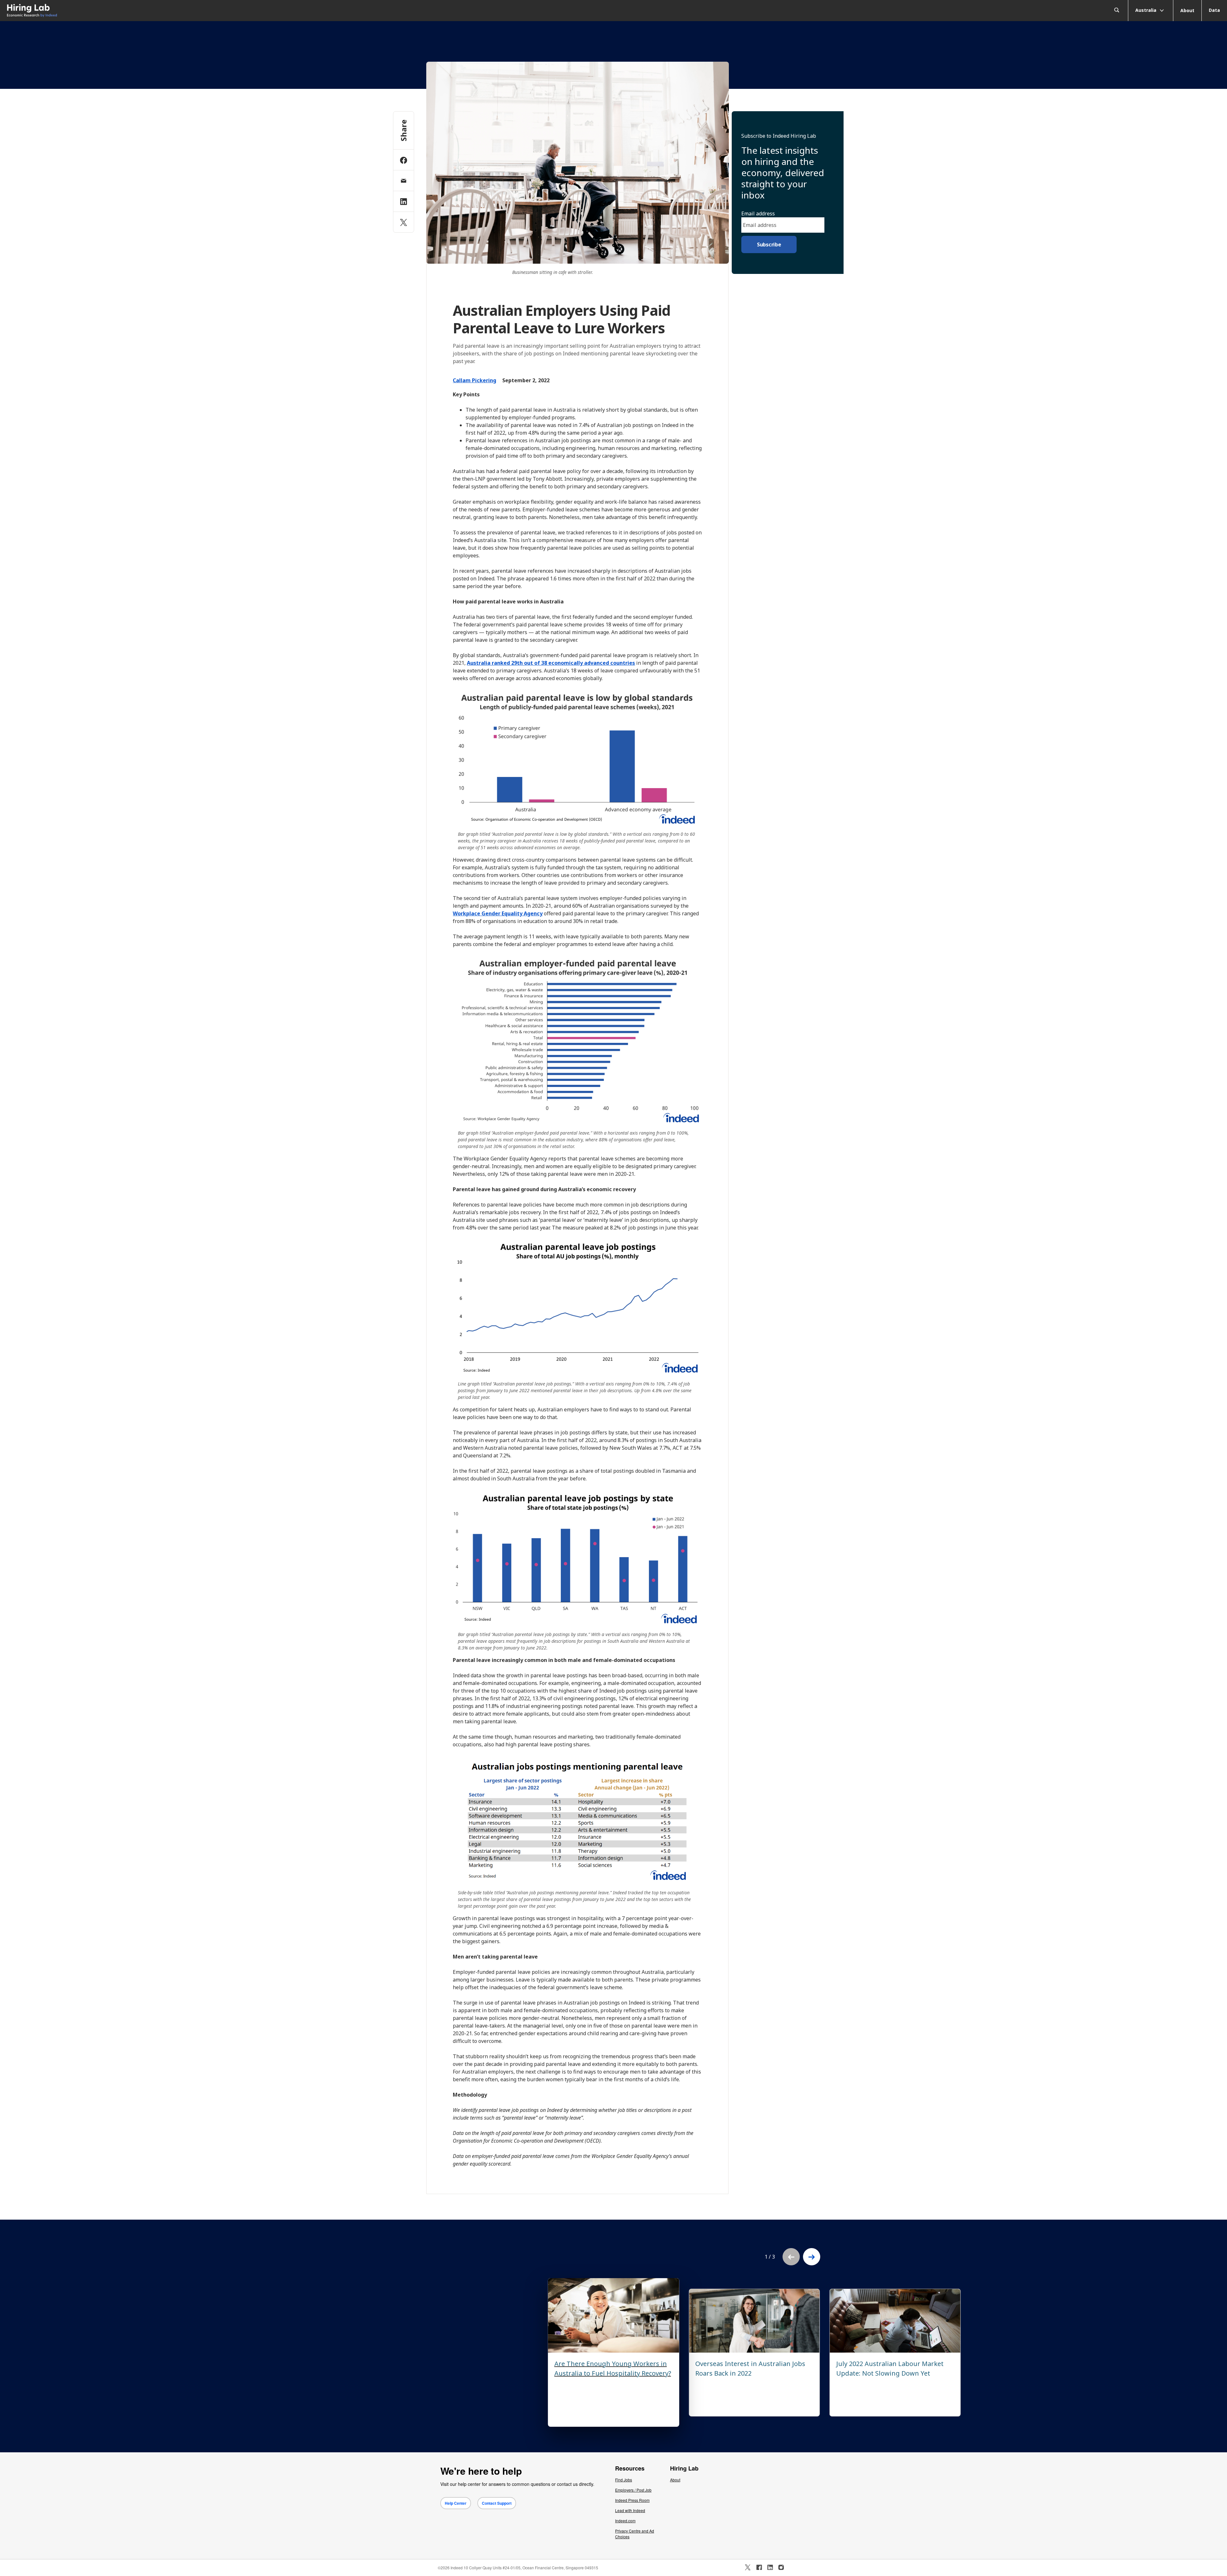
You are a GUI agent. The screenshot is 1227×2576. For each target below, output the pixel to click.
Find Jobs (624, 2480)
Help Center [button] (456, 2503)
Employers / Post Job (633, 2490)
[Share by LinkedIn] (404, 201)
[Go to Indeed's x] (748, 2567)
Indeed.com (625, 2521)
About (1187, 10)
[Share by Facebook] (404, 160)
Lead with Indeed (630, 2510)
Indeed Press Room (632, 2500)
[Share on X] (404, 222)
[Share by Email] (404, 181)
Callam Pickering (475, 380)
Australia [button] (1146, 10)
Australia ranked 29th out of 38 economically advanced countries (551, 663)
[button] (812, 2257)
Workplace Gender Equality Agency (498, 913)
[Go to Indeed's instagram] (781, 2567)
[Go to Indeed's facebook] (759, 2567)
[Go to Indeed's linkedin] (770, 2567)
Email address (758, 213)
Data (1214, 10)
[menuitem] (153, 11)
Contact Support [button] (497, 2503)
